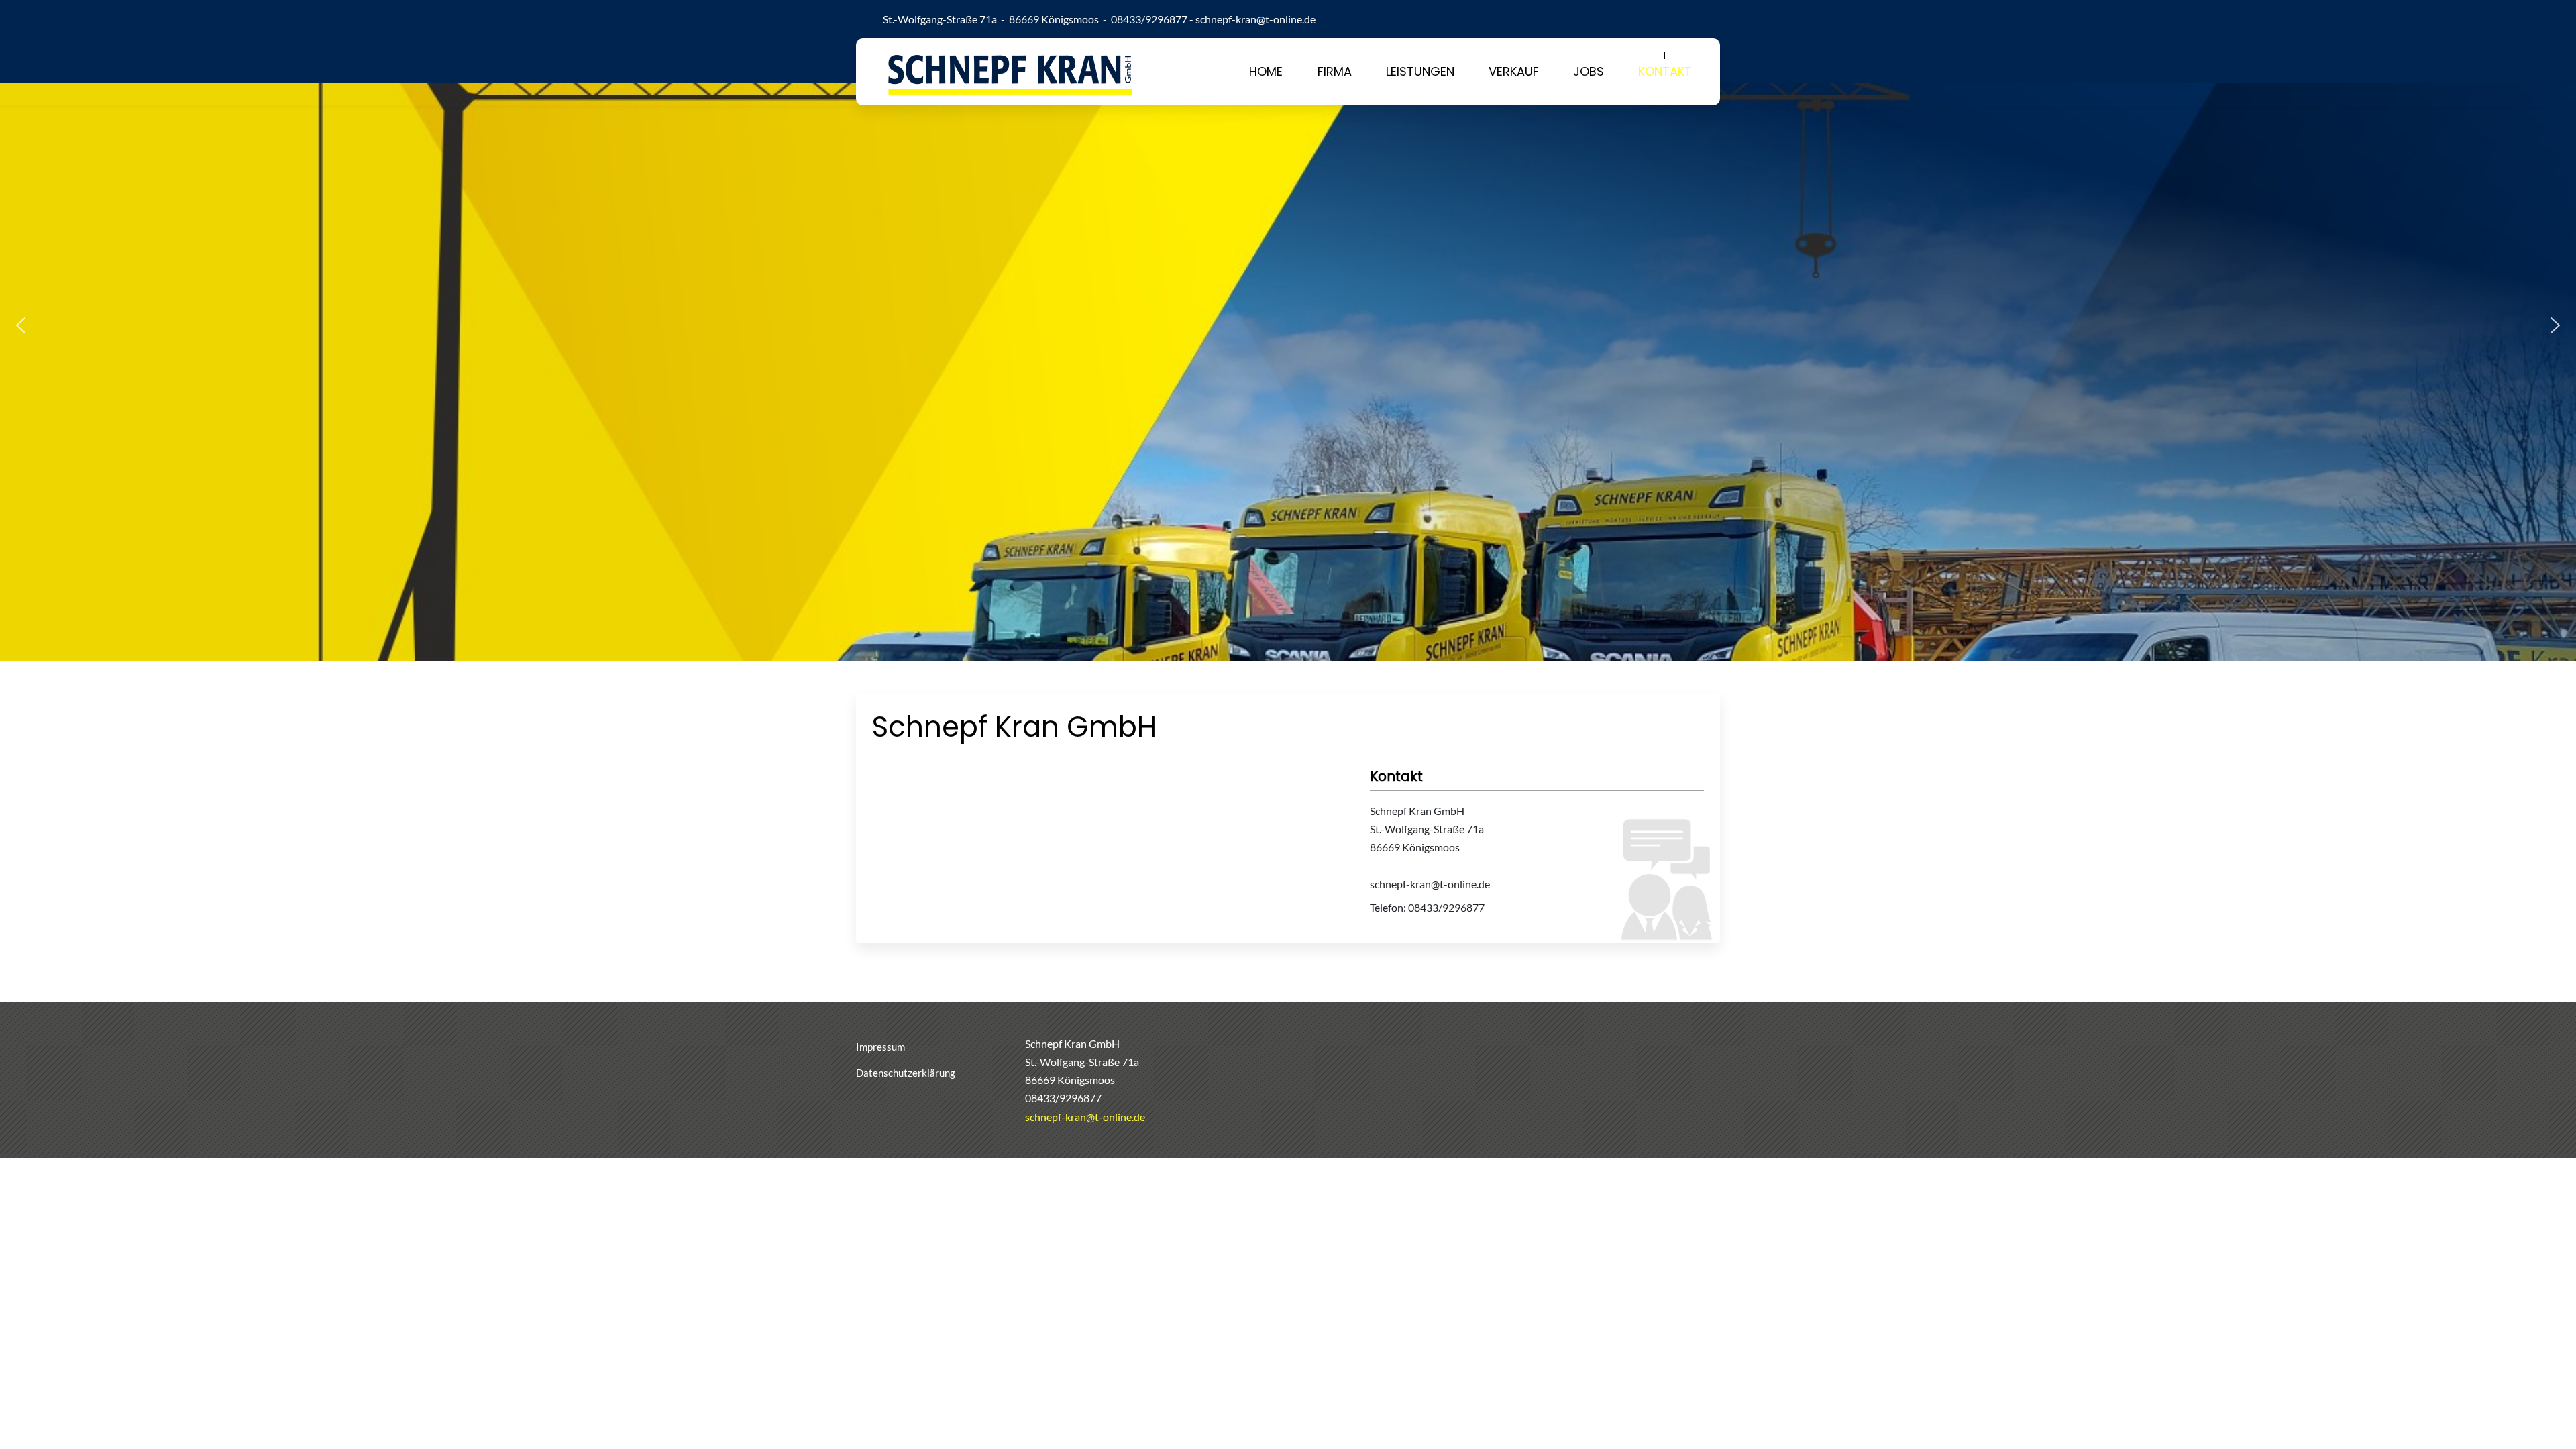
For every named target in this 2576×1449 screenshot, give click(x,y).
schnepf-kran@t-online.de (1255, 19)
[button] (21, 325)
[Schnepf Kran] (1010, 72)
